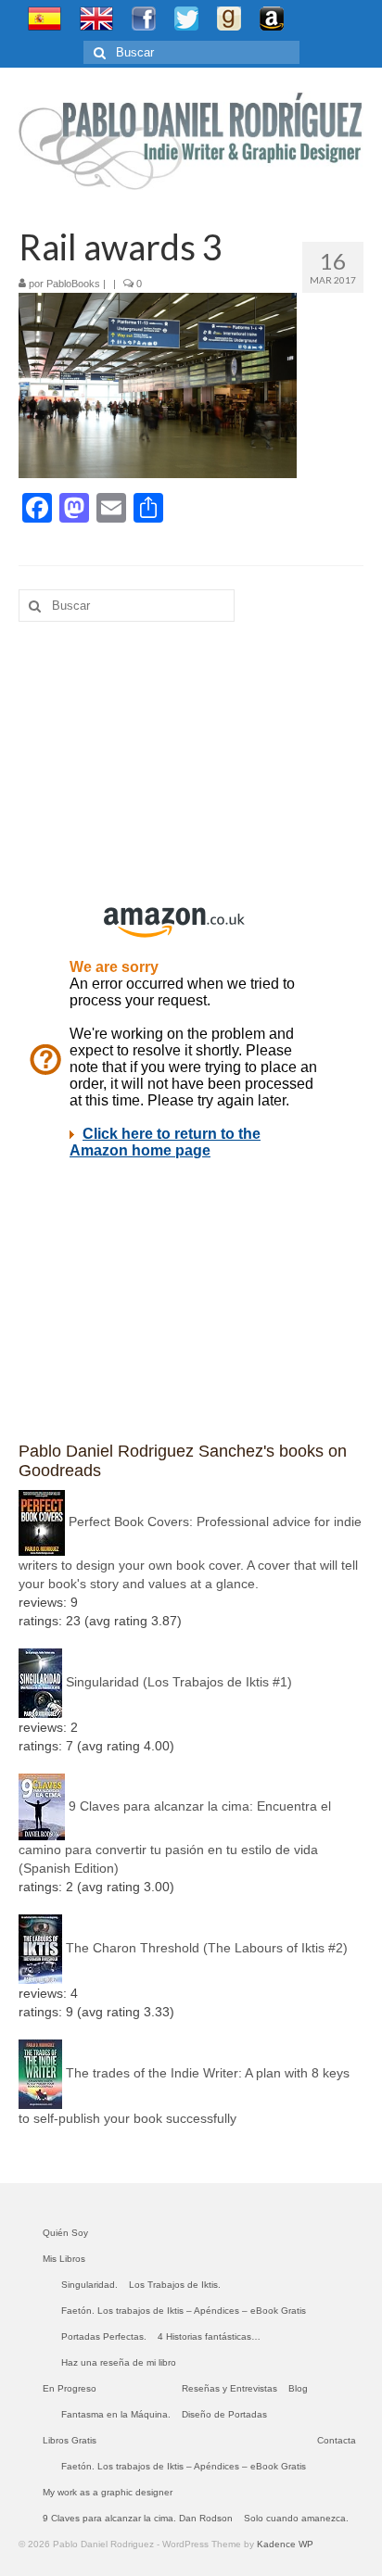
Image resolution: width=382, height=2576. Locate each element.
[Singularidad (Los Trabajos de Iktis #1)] (40, 1682)
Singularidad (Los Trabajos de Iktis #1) (179, 1682)
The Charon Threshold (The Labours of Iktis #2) (207, 1948)
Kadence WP (285, 2544)
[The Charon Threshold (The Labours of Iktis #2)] (40, 1948)
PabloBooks (73, 284)
